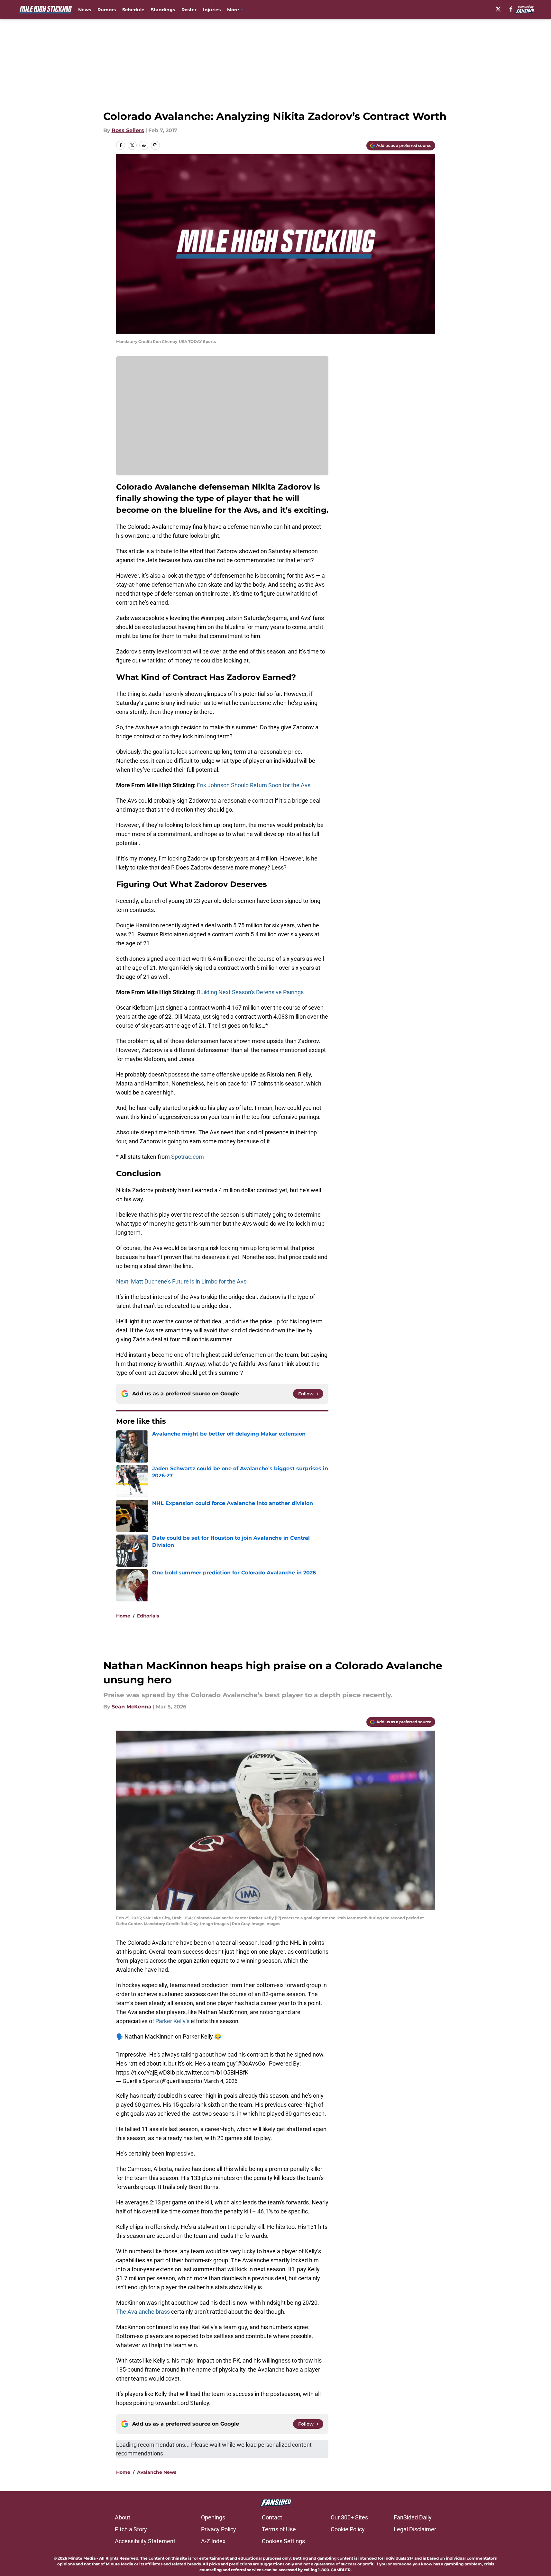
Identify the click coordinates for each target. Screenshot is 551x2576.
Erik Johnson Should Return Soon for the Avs (254, 785)
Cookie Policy (348, 2529)
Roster (189, 10)
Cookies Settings (283, 2541)
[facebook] (511, 9)
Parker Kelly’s (172, 2021)
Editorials (148, 1616)
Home (123, 1616)
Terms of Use (279, 2529)
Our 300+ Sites (349, 2517)
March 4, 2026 (220, 2081)
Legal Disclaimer (415, 2529)
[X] (498, 9)
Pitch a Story (131, 2529)
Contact (272, 2517)
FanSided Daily (413, 2517)
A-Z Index (213, 2541)
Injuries (212, 10)
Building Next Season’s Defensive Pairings (250, 992)
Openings (213, 2517)
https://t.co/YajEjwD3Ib (146, 2072)
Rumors (107, 10)
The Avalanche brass (143, 2312)
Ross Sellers (128, 130)
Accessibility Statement (145, 2541)
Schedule (133, 10)
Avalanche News (157, 2472)
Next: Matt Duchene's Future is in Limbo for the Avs (181, 1281)
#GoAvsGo (251, 2063)
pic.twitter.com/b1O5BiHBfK (212, 2072)
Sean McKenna (132, 1707)
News (85, 10)
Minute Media (82, 2558)
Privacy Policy (219, 2529)
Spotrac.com (188, 1157)
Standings (163, 10)
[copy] (155, 145)
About (123, 2517)
